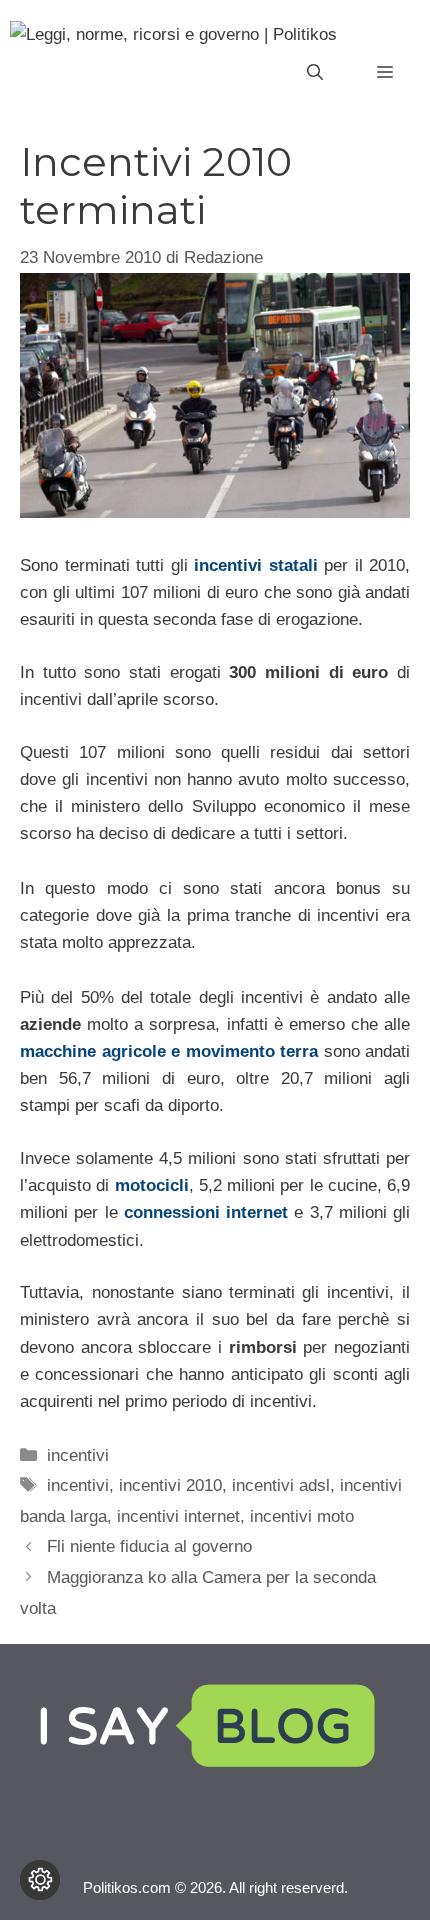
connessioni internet (206, 1212)
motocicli (152, 1185)
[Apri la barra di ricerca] (315, 73)
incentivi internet (178, 1516)
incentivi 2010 (170, 1485)
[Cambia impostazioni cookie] (40, 1880)
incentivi (78, 1455)
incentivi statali (256, 565)
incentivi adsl (281, 1485)
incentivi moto (302, 1516)
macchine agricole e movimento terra (169, 1051)
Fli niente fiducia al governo (149, 1546)
